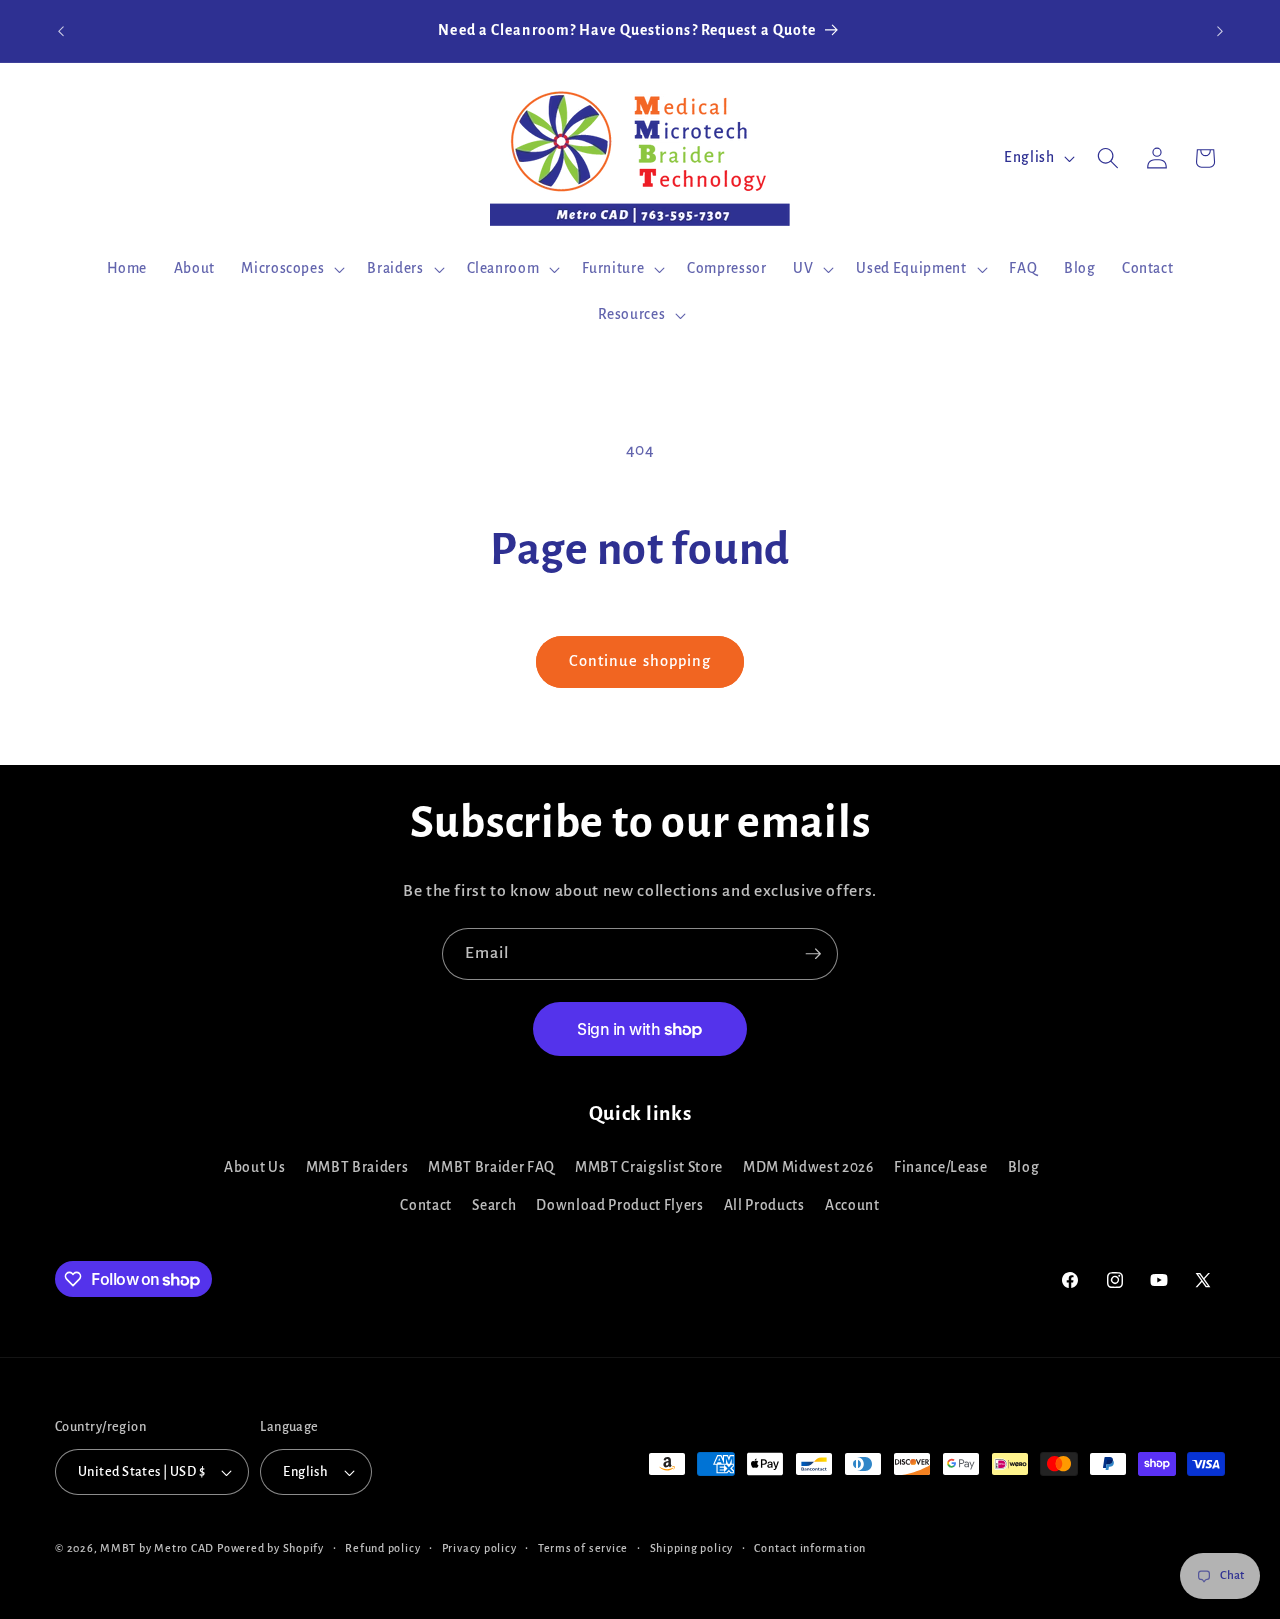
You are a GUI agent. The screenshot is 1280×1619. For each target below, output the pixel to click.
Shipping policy (692, 1548)
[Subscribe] (813, 954)
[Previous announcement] (61, 31)
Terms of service (583, 1548)
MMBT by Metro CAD (157, 1548)
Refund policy (382, 1548)
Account (852, 1205)
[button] (291, 269)
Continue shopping (640, 661)
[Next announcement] (1220, 31)
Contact (426, 1205)
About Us (254, 1167)
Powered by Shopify (270, 1548)
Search (494, 1205)
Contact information (810, 1548)
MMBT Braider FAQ (491, 1167)
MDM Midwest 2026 (808, 1167)
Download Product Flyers (619, 1205)
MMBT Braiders (357, 1167)
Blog (1024, 1167)
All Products (764, 1205)
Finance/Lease (941, 1167)
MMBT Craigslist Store (649, 1167)
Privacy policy (479, 1548)
